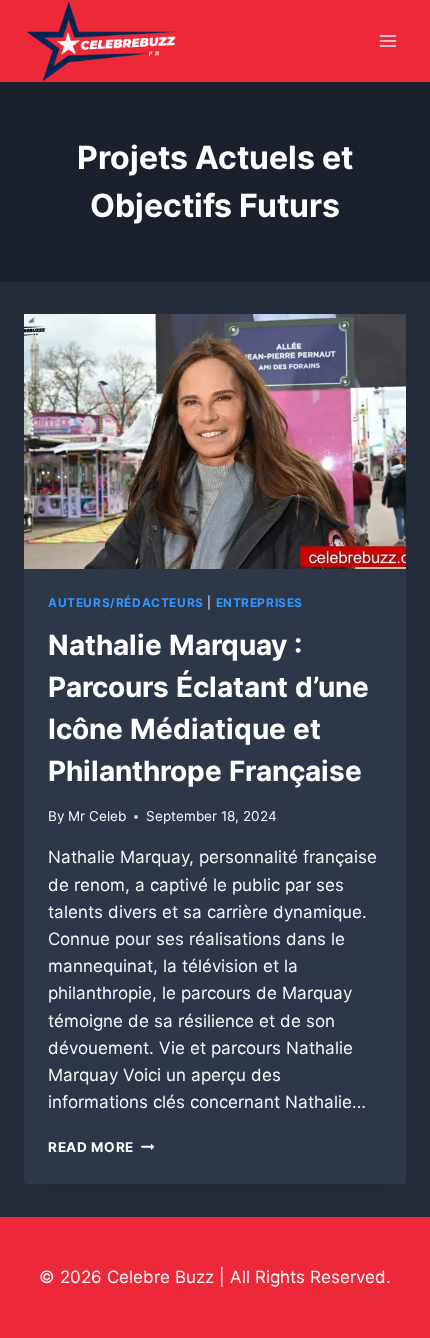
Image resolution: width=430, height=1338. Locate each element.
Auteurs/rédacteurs (126, 602)
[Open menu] (387, 41)
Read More (101, 1147)
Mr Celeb (97, 816)
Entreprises (260, 602)
